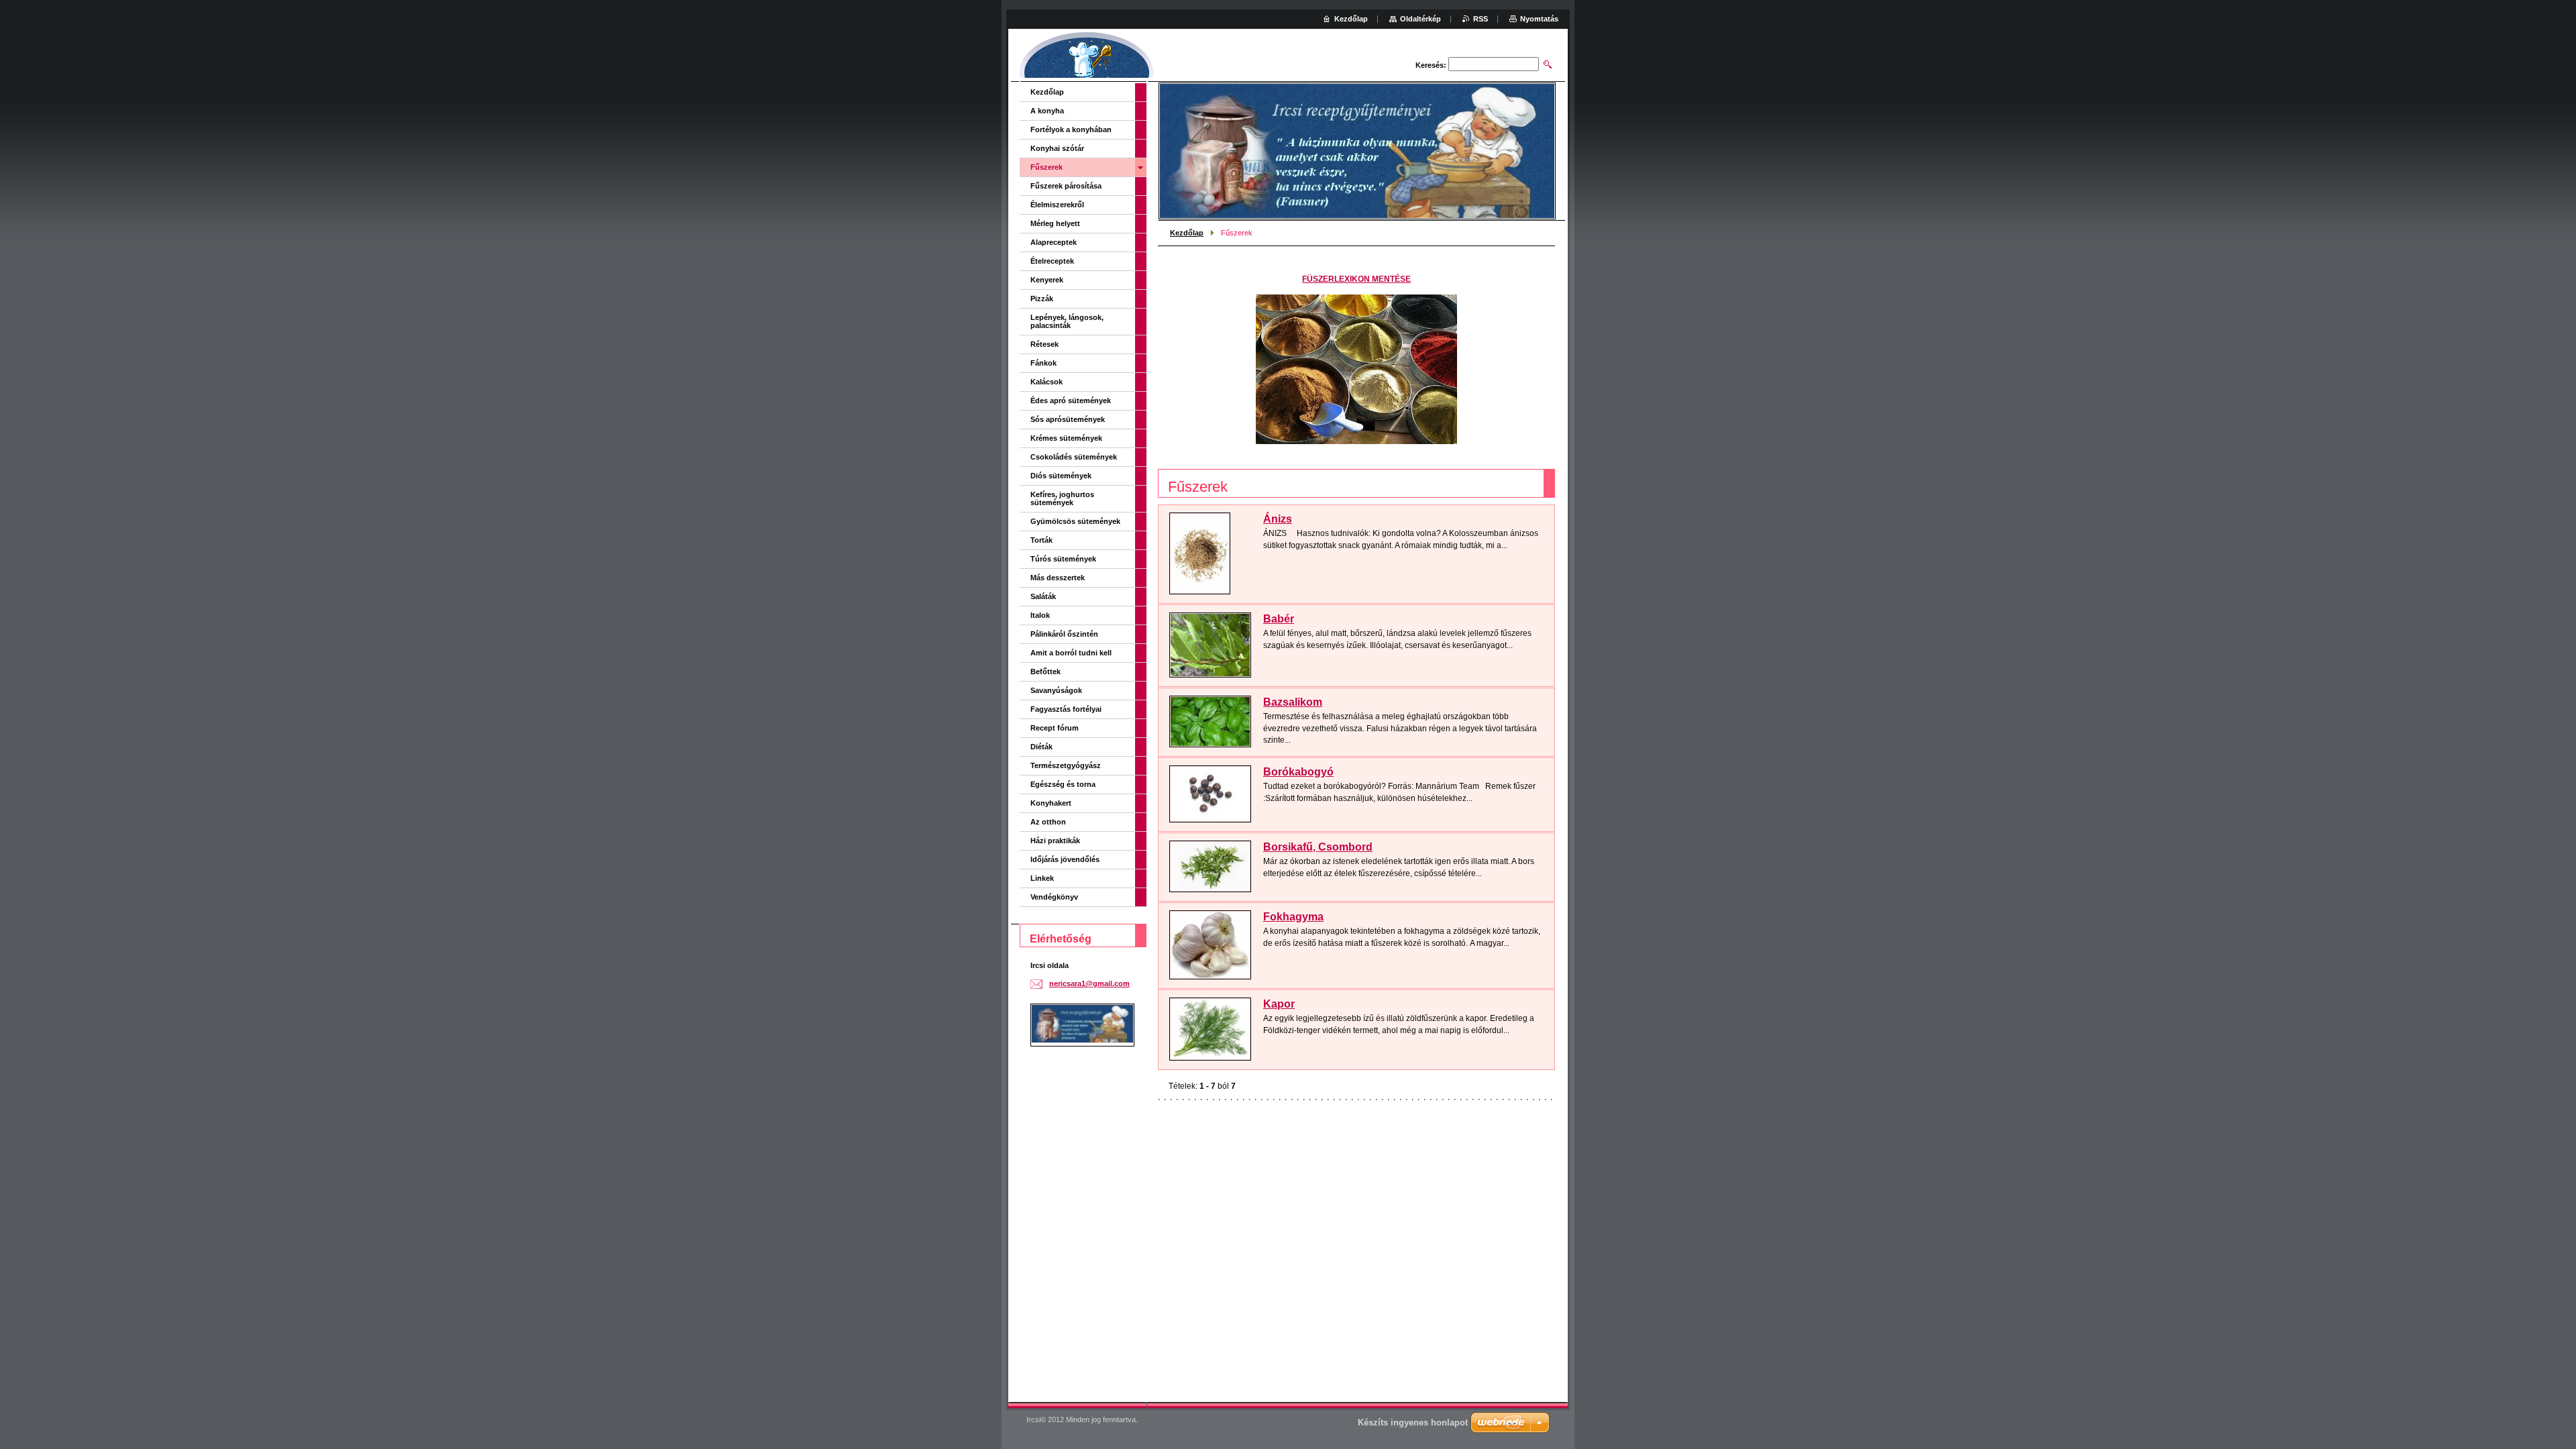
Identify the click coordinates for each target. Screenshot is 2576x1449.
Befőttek (1045, 672)
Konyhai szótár (1057, 148)
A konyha (1047, 111)
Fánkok (1043, 363)
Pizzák (1042, 299)
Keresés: (1431, 65)
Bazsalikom (1293, 702)
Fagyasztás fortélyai (1066, 709)
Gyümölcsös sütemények (1075, 521)
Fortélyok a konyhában (1071, 129)
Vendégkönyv (1054, 897)
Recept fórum (1055, 728)
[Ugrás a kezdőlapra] (1087, 57)
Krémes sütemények (1066, 438)
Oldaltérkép (1420, 19)
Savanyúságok (1056, 690)
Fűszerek (1046, 167)
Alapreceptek (1054, 242)
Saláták (1043, 596)
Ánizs (1278, 519)
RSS (1481, 19)
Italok (1040, 615)
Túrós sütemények (1063, 559)
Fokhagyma (1293, 917)
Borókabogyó (1298, 772)
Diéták (1041, 747)
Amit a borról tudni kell (1071, 653)
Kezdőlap (1187, 233)
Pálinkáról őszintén (1064, 634)
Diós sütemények (1061, 476)
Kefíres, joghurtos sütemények (1062, 498)
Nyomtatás (1539, 19)
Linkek (1042, 878)
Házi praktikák (1055, 841)
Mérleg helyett (1055, 223)
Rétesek (1044, 344)
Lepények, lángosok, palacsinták (1067, 321)
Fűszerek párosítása (1066, 186)
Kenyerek (1047, 280)
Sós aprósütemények (1068, 419)
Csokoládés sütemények (1074, 457)
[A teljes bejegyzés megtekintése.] (1200, 553)
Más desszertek (1058, 578)
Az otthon (1048, 822)
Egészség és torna (1063, 784)
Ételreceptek (1052, 261)
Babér (1279, 619)
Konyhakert (1051, 803)
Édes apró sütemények (1071, 400)
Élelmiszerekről (1057, 205)
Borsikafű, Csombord (1318, 847)
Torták (1041, 540)
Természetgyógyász (1066, 765)
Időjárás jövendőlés (1065, 859)
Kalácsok (1046, 382)
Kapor (1279, 1004)
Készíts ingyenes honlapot (1413, 1423)
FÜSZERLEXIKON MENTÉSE (1356, 279)
